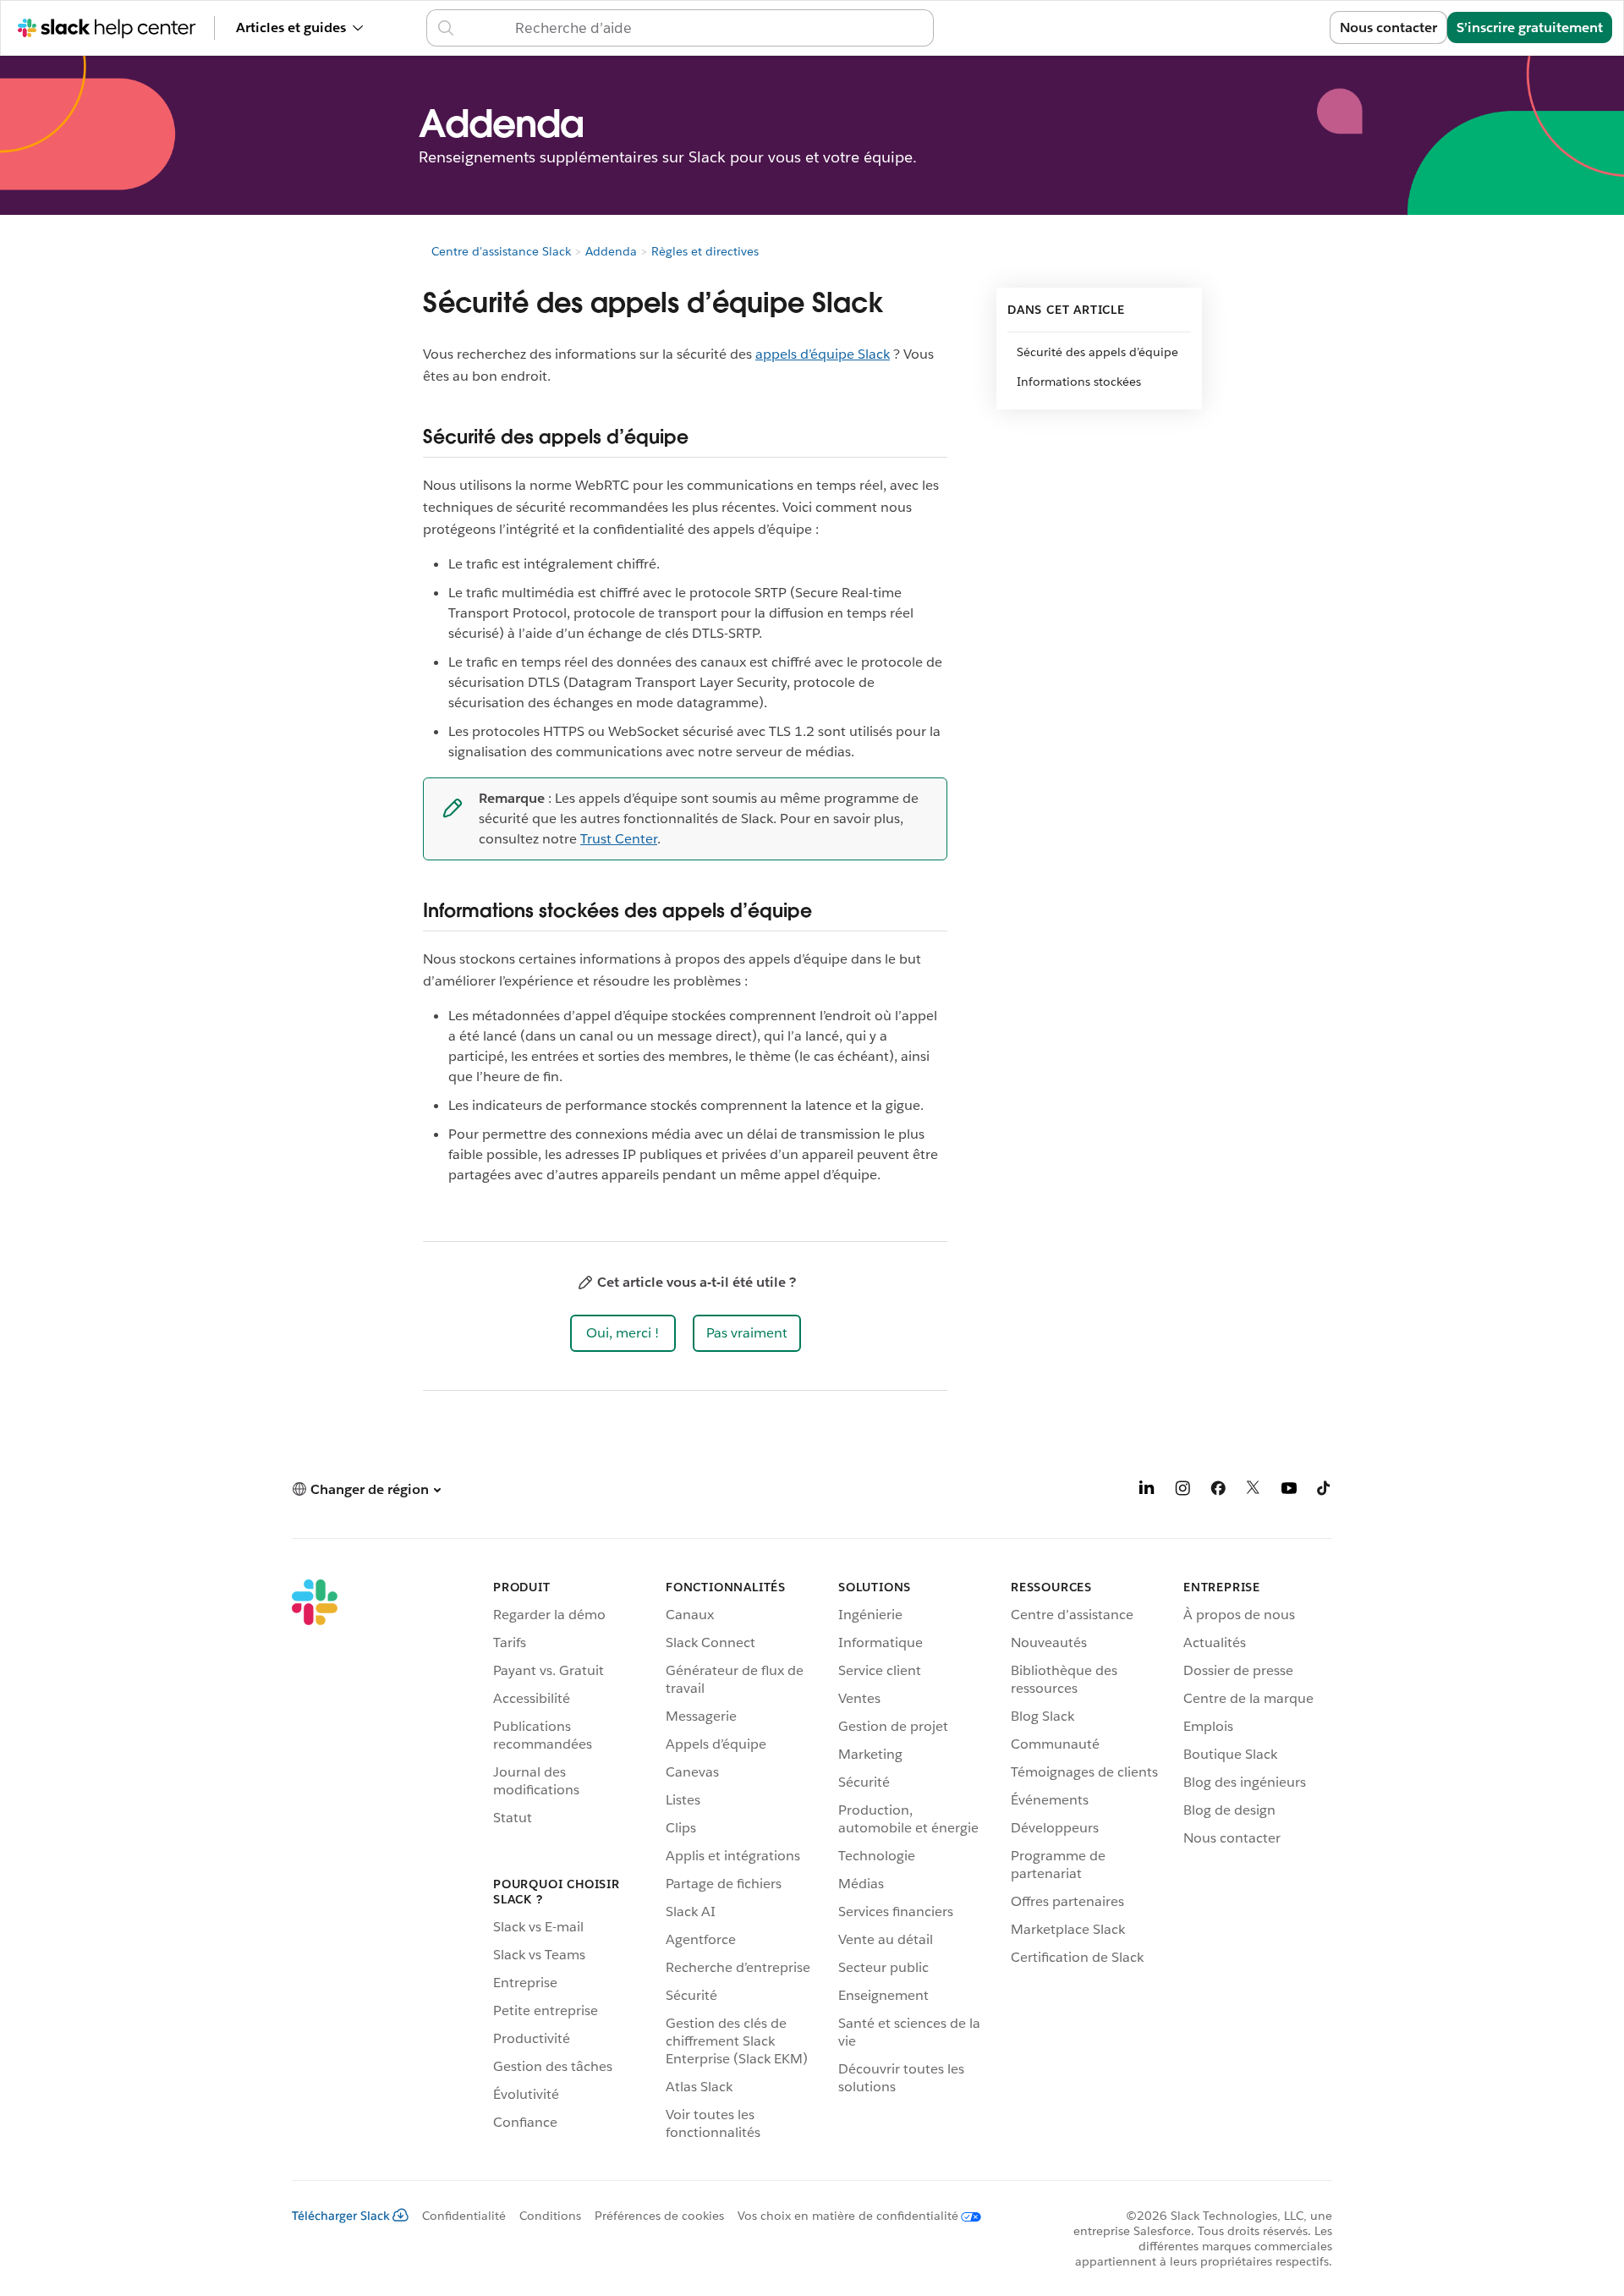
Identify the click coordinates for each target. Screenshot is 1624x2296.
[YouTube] (1289, 1491)
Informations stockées (1079, 382)
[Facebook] (1218, 1491)
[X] (1254, 1491)
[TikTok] (1325, 1491)
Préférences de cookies (659, 2216)
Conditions (550, 2216)
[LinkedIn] (1147, 1491)
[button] (623, 1333)
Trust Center (619, 839)
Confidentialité (464, 2216)
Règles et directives (705, 251)
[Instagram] (1182, 1491)
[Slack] (315, 1863)
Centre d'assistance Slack (501, 251)
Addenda (611, 251)
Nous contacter (1388, 27)
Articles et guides (291, 27)
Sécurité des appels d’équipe (1097, 352)
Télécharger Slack (341, 2216)
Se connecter (1267, 27)
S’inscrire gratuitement (1530, 27)
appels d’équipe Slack (823, 354)
